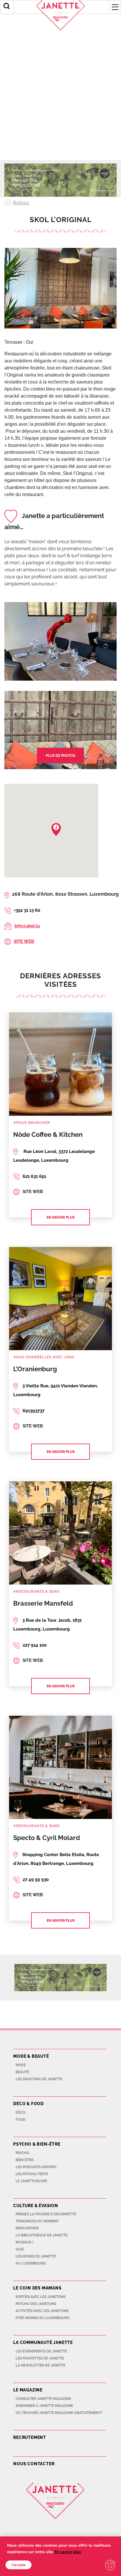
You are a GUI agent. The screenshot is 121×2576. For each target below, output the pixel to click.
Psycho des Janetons (36, 2304)
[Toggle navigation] (115, 7)
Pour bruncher (33, 1123)
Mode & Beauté (31, 2056)
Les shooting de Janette (39, 2079)
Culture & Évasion (36, 2206)
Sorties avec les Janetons (41, 2297)
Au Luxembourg (31, 2263)
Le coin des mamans (37, 2288)
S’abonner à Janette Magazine (44, 2406)
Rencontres (27, 2228)
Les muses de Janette (36, 2256)
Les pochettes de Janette (40, 2358)
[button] (56, 829)
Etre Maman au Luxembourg (43, 2318)
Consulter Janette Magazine (43, 2399)
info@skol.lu (27, 926)
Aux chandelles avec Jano (45, 1357)
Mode (21, 2065)
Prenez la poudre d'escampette (46, 2214)
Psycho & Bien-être (37, 2144)
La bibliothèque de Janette (42, 2235)
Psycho (22, 2153)
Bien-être (25, 2160)
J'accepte (19, 2565)
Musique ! (25, 2242)
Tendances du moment (37, 2221)
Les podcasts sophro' (36, 2167)
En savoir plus (61, 1217)
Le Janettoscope (31, 2181)
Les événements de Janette (41, 2351)
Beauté (22, 2072)
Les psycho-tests (32, 2174)
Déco (20, 2112)
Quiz (20, 2249)
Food (21, 2120)
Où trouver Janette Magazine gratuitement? (59, 2413)
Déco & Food (28, 2104)
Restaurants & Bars (38, 1592)
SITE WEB (24, 941)
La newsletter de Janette (41, 2365)
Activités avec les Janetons (42, 2311)
